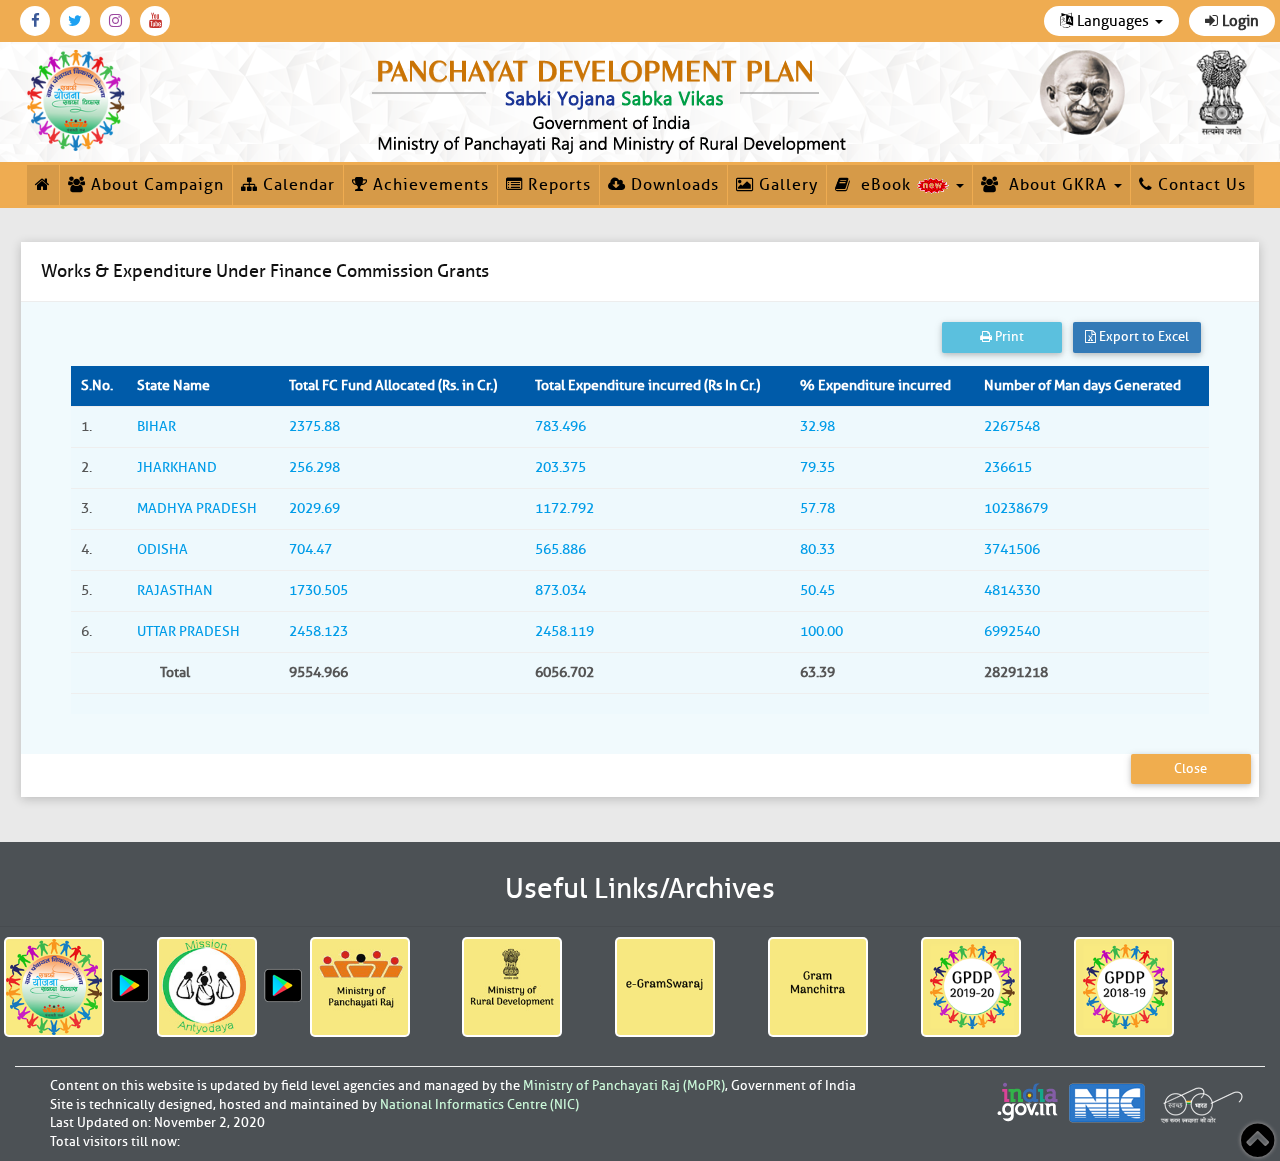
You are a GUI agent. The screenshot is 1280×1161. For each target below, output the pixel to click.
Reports (557, 185)
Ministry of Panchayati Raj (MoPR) (624, 1085)
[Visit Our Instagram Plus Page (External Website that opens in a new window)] (115, 21)
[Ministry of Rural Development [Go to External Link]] (512, 987)
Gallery (786, 185)
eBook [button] (883, 185)
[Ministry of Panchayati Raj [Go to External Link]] (360, 987)
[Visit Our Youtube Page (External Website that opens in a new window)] (155, 21)
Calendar (296, 185)
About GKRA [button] (1055, 185)
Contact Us (1199, 185)
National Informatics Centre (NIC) (479, 1104)
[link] (613, 102)
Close (1190, 768)
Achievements (428, 185)
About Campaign (155, 185)
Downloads (672, 185)
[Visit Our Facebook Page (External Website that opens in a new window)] (35, 21)
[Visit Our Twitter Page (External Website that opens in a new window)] (75, 21)
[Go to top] (1257, 1140)
